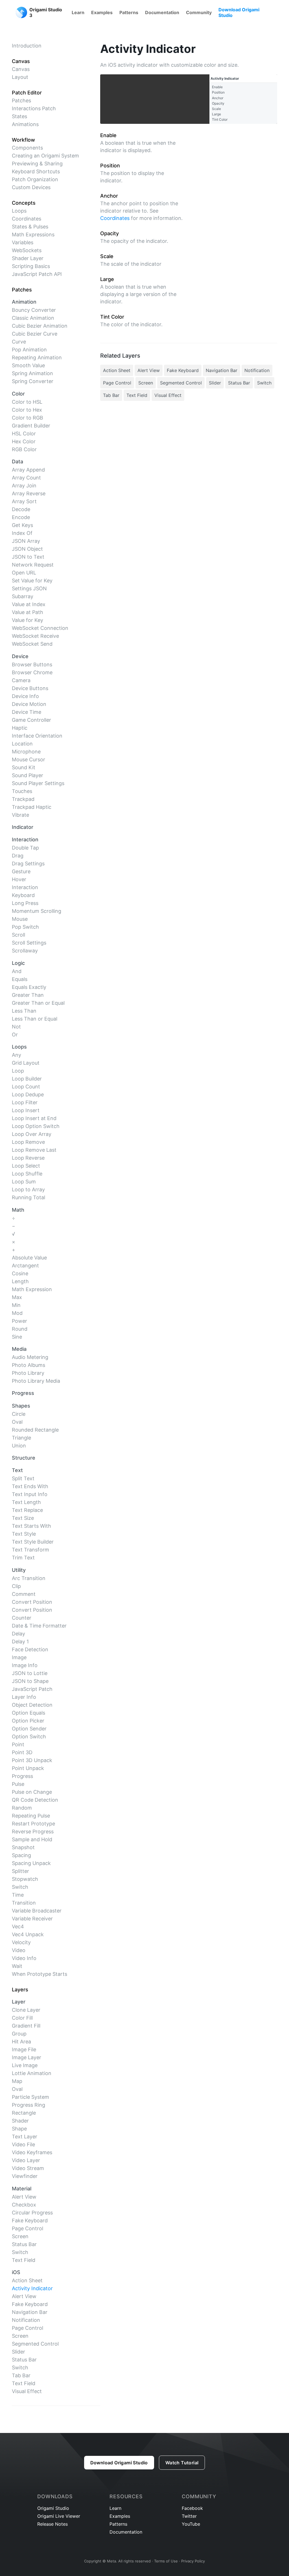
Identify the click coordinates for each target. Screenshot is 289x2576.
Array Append (28, 470)
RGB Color (24, 449)
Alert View (24, 2197)
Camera (21, 680)
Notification (26, 2320)
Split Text (23, 1478)
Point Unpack (28, 1768)
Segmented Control (35, 2344)
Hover (19, 879)
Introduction (27, 46)
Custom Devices (31, 187)
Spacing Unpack (31, 1863)
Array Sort (24, 501)
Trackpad (23, 799)
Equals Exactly (29, 987)
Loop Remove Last (34, 1150)
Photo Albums (29, 1365)
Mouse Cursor (29, 759)
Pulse (18, 1784)
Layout (20, 77)
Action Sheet (27, 2280)
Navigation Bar (30, 2312)
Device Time (27, 712)
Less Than (24, 1011)
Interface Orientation (37, 736)
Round (20, 1329)
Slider (18, 2352)
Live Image (25, 2065)
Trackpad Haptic (32, 807)
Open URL (24, 573)
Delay (18, 1634)
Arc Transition (29, 1578)
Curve (19, 342)
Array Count (26, 478)
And (17, 971)
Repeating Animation (37, 357)
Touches (22, 791)
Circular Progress (32, 2213)
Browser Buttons (32, 664)
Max (17, 1297)
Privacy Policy (193, 2561)
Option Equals (29, 1713)
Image (19, 1657)
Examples (102, 12)
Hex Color (24, 441)
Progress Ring (29, 2105)
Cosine (20, 1273)
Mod (17, 1313)
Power (19, 1321)
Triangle (21, 1438)
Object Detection (32, 1705)
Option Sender (29, 1729)
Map (17, 2081)
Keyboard (23, 895)
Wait (17, 1966)
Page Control (28, 2228)
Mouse (20, 919)
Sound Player (28, 775)
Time (18, 1895)
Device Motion (29, 704)
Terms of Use (166, 2561)
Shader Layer (28, 258)
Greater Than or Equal (38, 1003)
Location (22, 744)
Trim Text (23, 1558)
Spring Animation (32, 373)
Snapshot (23, 1847)
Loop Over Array (32, 1134)
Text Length (26, 1502)
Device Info (25, 696)
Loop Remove (28, 1142)
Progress (22, 1776)
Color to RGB (28, 418)
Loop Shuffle (27, 1174)
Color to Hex (27, 410)
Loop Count (26, 1087)
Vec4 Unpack (28, 1934)
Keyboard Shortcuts (36, 171)
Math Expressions (33, 235)
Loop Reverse (28, 1158)
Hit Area (21, 2042)
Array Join (24, 486)
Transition (24, 1903)
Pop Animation (29, 350)
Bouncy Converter (34, 310)
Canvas (21, 69)
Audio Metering (30, 1357)
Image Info (25, 1665)
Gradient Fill (26, 2026)
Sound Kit (24, 767)
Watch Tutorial (182, 2463)
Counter (22, 1618)
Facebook (192, 2508)
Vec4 (18, 1926)
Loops (19, 211)
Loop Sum (24, 1182)
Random (22, 1808)
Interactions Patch (34, 108)
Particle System (30, 2097)
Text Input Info (30, 1494)
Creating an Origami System (45, 156)
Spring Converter (33, 381)
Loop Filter (25, 1102)
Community (199, 12)
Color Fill (22, 2018)
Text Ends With (30, 1486)
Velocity (21, 1942)
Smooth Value (28, 365)
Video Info (24, 1958)
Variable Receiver (32, 1919)
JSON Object (27, 549)
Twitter (189, 2516)
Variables (23, 242)
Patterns (129, 12)
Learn (78, 12)
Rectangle (24, 2113)
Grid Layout (26, 1063)
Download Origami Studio (239, 12)
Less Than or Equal (35, 1019)
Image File (24, 2049)
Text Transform (30, 1550)
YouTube (191, 2524)
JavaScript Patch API (37, 274)
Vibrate (20, 815)
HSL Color (24, 434)
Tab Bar (21, 2375)
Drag (18, 856)
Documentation (126, 2532)
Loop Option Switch (36, 1126)
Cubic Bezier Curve (35, 334)
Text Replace (27, 1510)
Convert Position (32, 1602)
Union (19, 1446)
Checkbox (24, 2205)
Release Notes (52, 2524)
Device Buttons (30, 688)
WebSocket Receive (35, 636)
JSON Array (26, 541)
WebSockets (27, 250)
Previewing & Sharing (37, 164)
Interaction (25, 887)
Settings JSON (29, 588)
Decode (21, 509)
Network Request (33, 565)
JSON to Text (28, 557)
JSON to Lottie (30, 1673)
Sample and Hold (32, 1839)
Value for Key (28, 620)
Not (16, 1027)
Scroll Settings (29, 943)
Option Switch (29, 1737)
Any (17, 1055)
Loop (18, 1071)
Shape (19, 2129)
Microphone (26, 752)
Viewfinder (25, 2176)
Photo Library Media (36, 1381)
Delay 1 (20, 1642)
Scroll (18, 935)
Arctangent (25, 1266)
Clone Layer (26, 2010)
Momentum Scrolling (37, 911)
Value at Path (28, 612)
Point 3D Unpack (32, 1760)
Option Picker (28, 1721)
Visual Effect (27, 2391)
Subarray (23, 596)
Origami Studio (53, 2508)
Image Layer (27, 2057)
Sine (17, 1337)
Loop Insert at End (34, 1118)
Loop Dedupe (28, 1094)
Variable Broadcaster (37, 1911)
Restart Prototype (33, 1824)
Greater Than (28, 995)
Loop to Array (28, 1189)
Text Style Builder (33, 1542)
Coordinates (27, 219)
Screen (20, 2236)
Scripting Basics (31, 266)
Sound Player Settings (38, 783)
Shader (20, 2121)
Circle (19, 1414)
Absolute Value (29, 1258)
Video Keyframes (32, 2152)
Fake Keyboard (30, 2220)
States (19, 116)
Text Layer (25, 2137)
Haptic (20, 728)
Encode (21, 517)
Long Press (25, 903)
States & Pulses (30, 227)
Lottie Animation (32, 2073)
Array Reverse (29, 493)
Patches (21, 101)
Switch (20, 1887)
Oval (17, 1422)
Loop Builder (27, 1079)
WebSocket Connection (40, 628)
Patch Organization (35, 179)
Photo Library (28, 1373)
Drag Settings (28, 864)
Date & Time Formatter (39, 1626)
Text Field (24, 2260)
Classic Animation (33, 318)
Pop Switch (25, 927)
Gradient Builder (31, 426)
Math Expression (32, 1289)
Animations (25, 124)
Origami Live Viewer (59, 2516)
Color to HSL (27, 402)
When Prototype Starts (40, 1974)
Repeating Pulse (31, 1816)
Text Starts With (31, 1526)
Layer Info (24, 1697)
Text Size (23, 1518)
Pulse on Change (32, 1792)
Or (15, 1035)
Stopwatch (25, 1879)
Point (18, 1744)
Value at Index (29, 604)
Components (27, 148)
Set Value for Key (32, 581)
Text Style (24, 1534)
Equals (20, 979)
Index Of (22, 533)
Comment (24, 1594)
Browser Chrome (32, 672)
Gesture (21, 871)
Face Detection (30, 1649)
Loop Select (26, 1166)
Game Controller (31, 720)
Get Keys (22, 525)
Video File (23, 2144)
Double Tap (25, 848)
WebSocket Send (32, 644)
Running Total (29, 1197)
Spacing (21, 1855)
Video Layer (26, 2160)
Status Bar (24, 2244)
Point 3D (22, 1752)
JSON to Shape (30, 1681)
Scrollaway (25, 951)
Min (16, 1305)
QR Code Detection (35, 1800)
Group (19, 2034)
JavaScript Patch (32, 1689)
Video (19, 1950)
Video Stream (28, 2168)
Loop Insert (26, 1110)
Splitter (20, 1871)
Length (20, 1281)
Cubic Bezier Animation (40, 326)
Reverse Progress (33, 1831)
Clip (16, 1586)
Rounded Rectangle (35, 1430)
